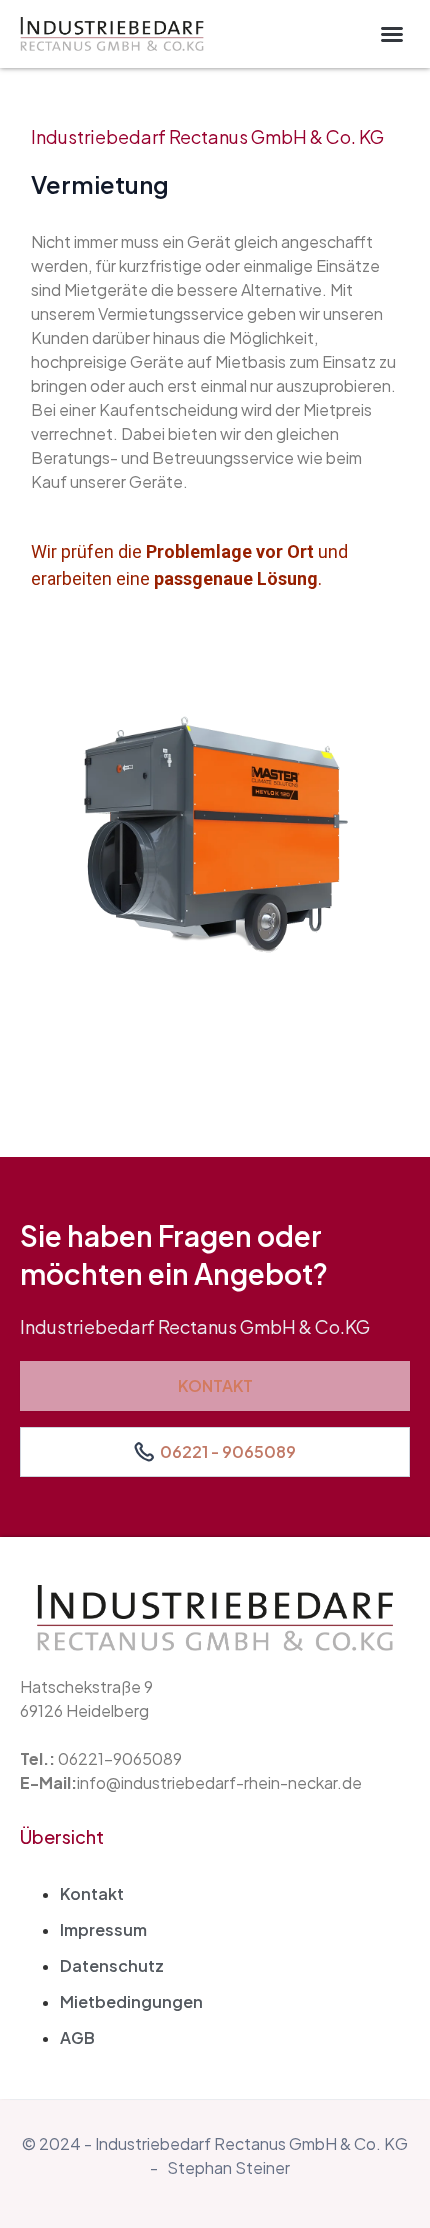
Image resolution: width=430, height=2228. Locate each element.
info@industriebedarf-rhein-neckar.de (219, 1782)
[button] (392, 34)
